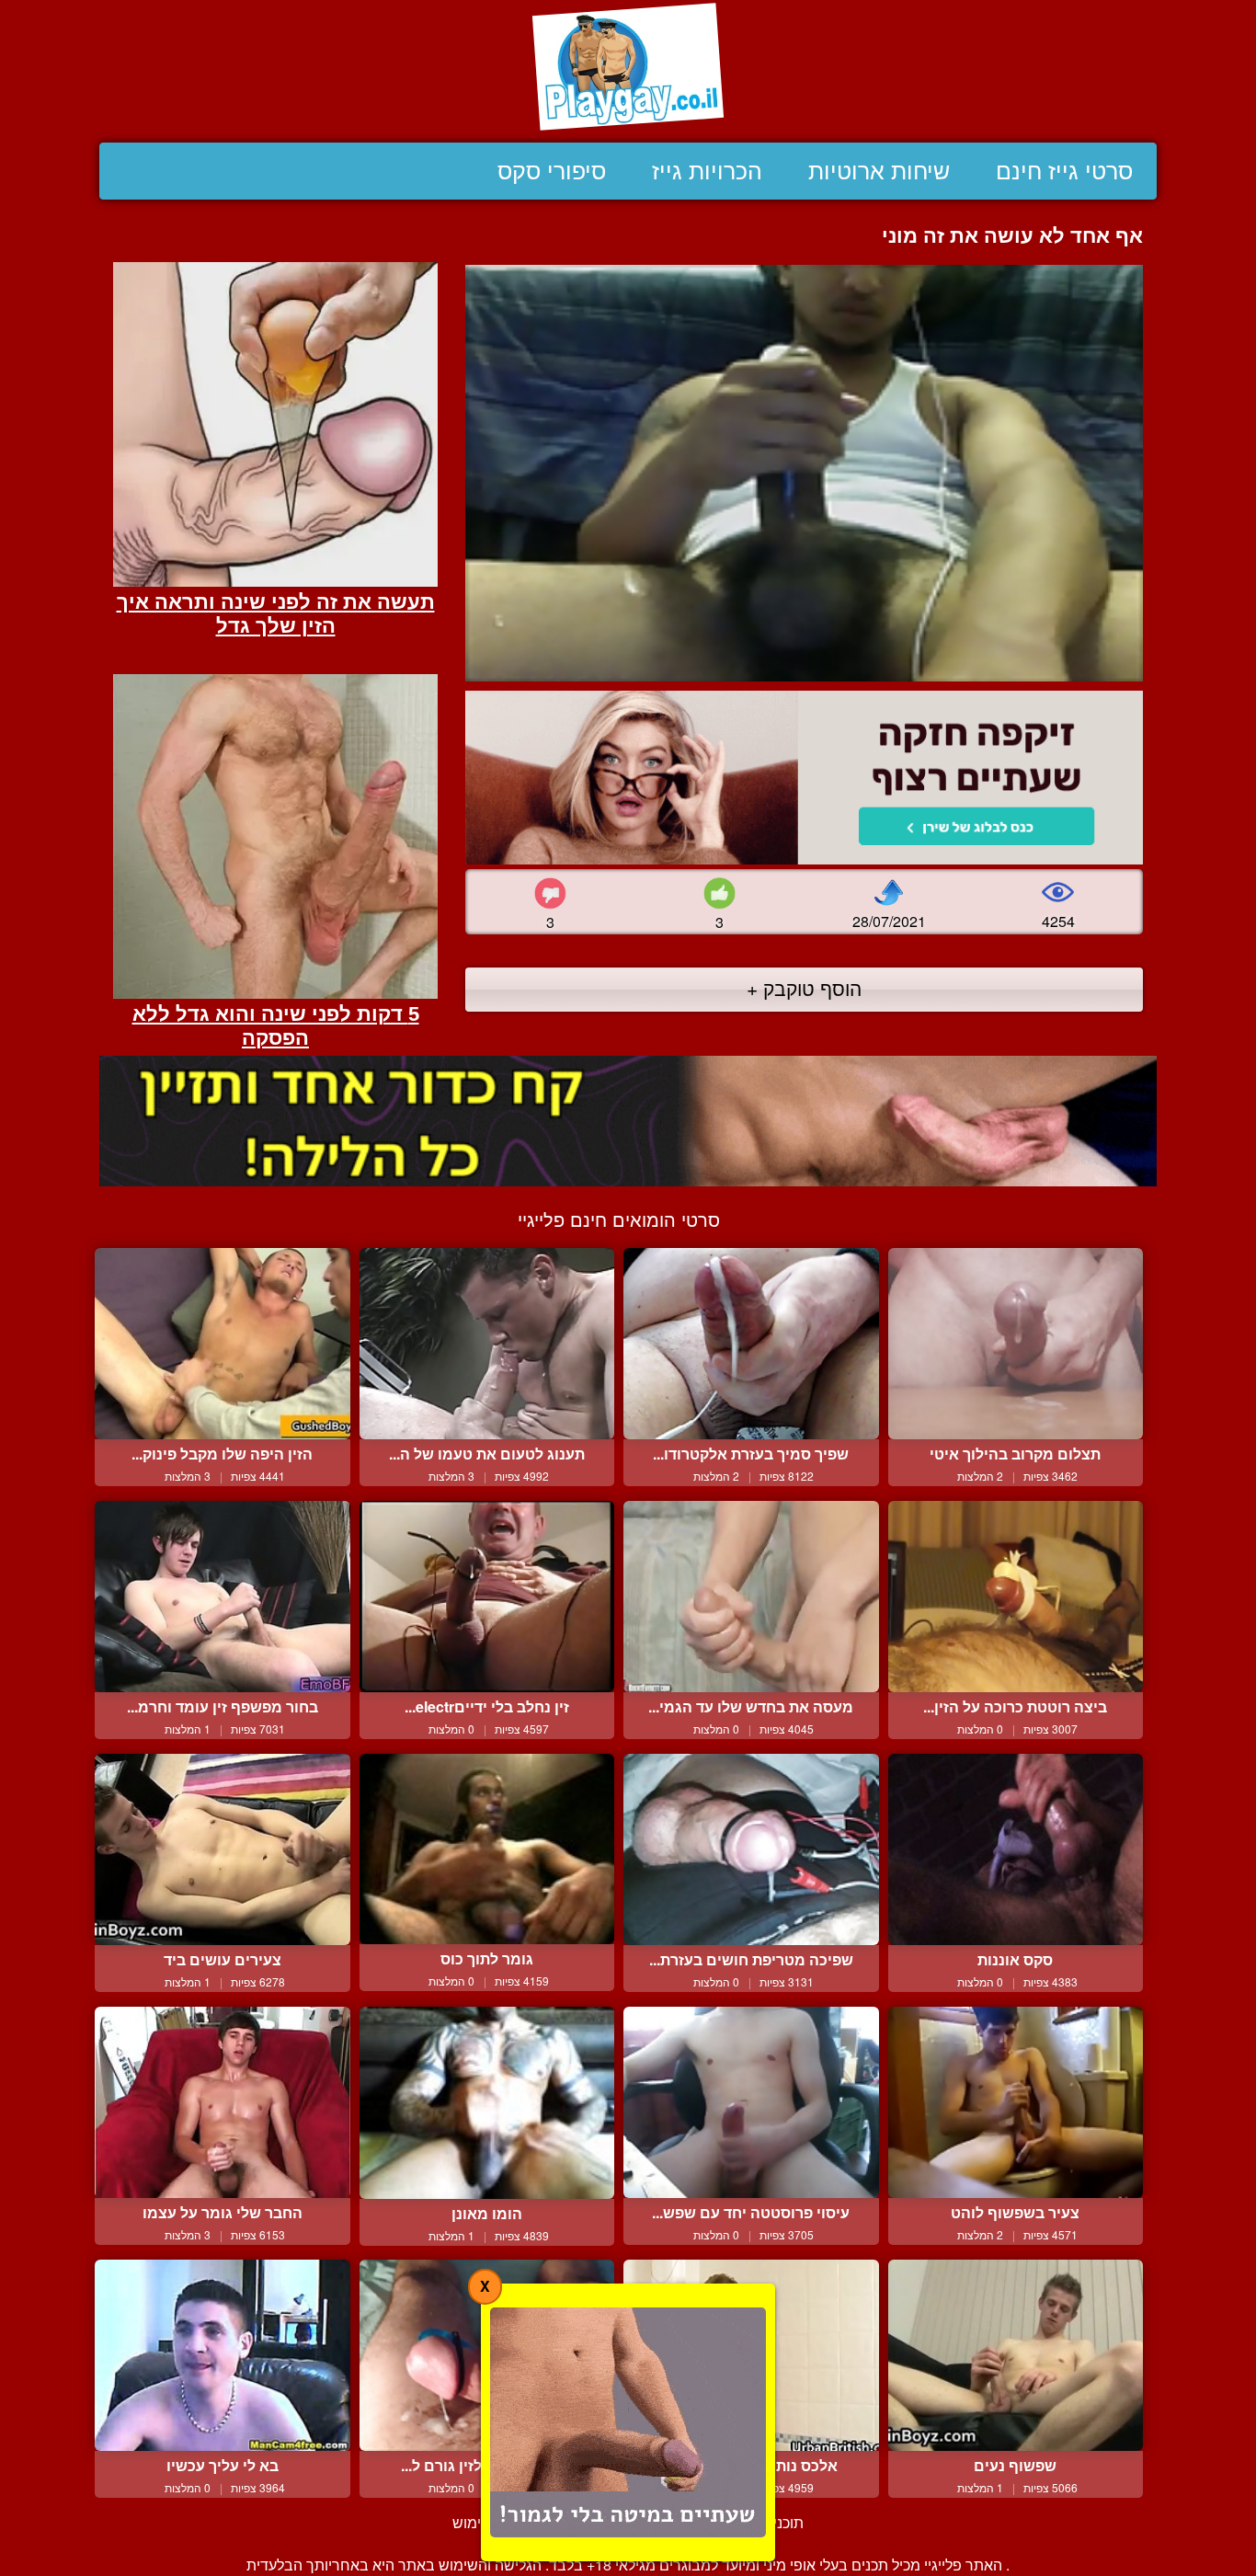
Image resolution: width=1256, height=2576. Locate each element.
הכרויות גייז (707, 171)
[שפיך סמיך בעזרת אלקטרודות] (751, 1344)
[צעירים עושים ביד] (223, 1849)
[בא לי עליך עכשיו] (223, 2355)
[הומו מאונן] (487, 2103)
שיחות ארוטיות (879, 171)
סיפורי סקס (552, 171)
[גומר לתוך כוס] (487, 1849)
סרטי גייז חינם (1064, 171)
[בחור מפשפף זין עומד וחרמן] (223, 1597)
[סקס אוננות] (1016, 1849)
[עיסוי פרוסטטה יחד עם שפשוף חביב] (751, 2102)
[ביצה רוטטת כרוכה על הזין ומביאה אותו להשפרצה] (1016, 1597)
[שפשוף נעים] (1016, 2355)
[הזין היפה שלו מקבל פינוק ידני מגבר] (223, 1344)
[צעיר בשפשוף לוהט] (1016, 2102)
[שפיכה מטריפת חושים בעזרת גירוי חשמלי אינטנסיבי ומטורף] (751, 1849)
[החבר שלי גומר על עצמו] (223, 2102)
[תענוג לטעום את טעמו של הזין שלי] (487, 1344)
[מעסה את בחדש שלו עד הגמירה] (751, 1597)
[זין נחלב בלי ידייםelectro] (487, 1597)
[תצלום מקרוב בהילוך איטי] (1016, 1344)
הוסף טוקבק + (804, 988)
